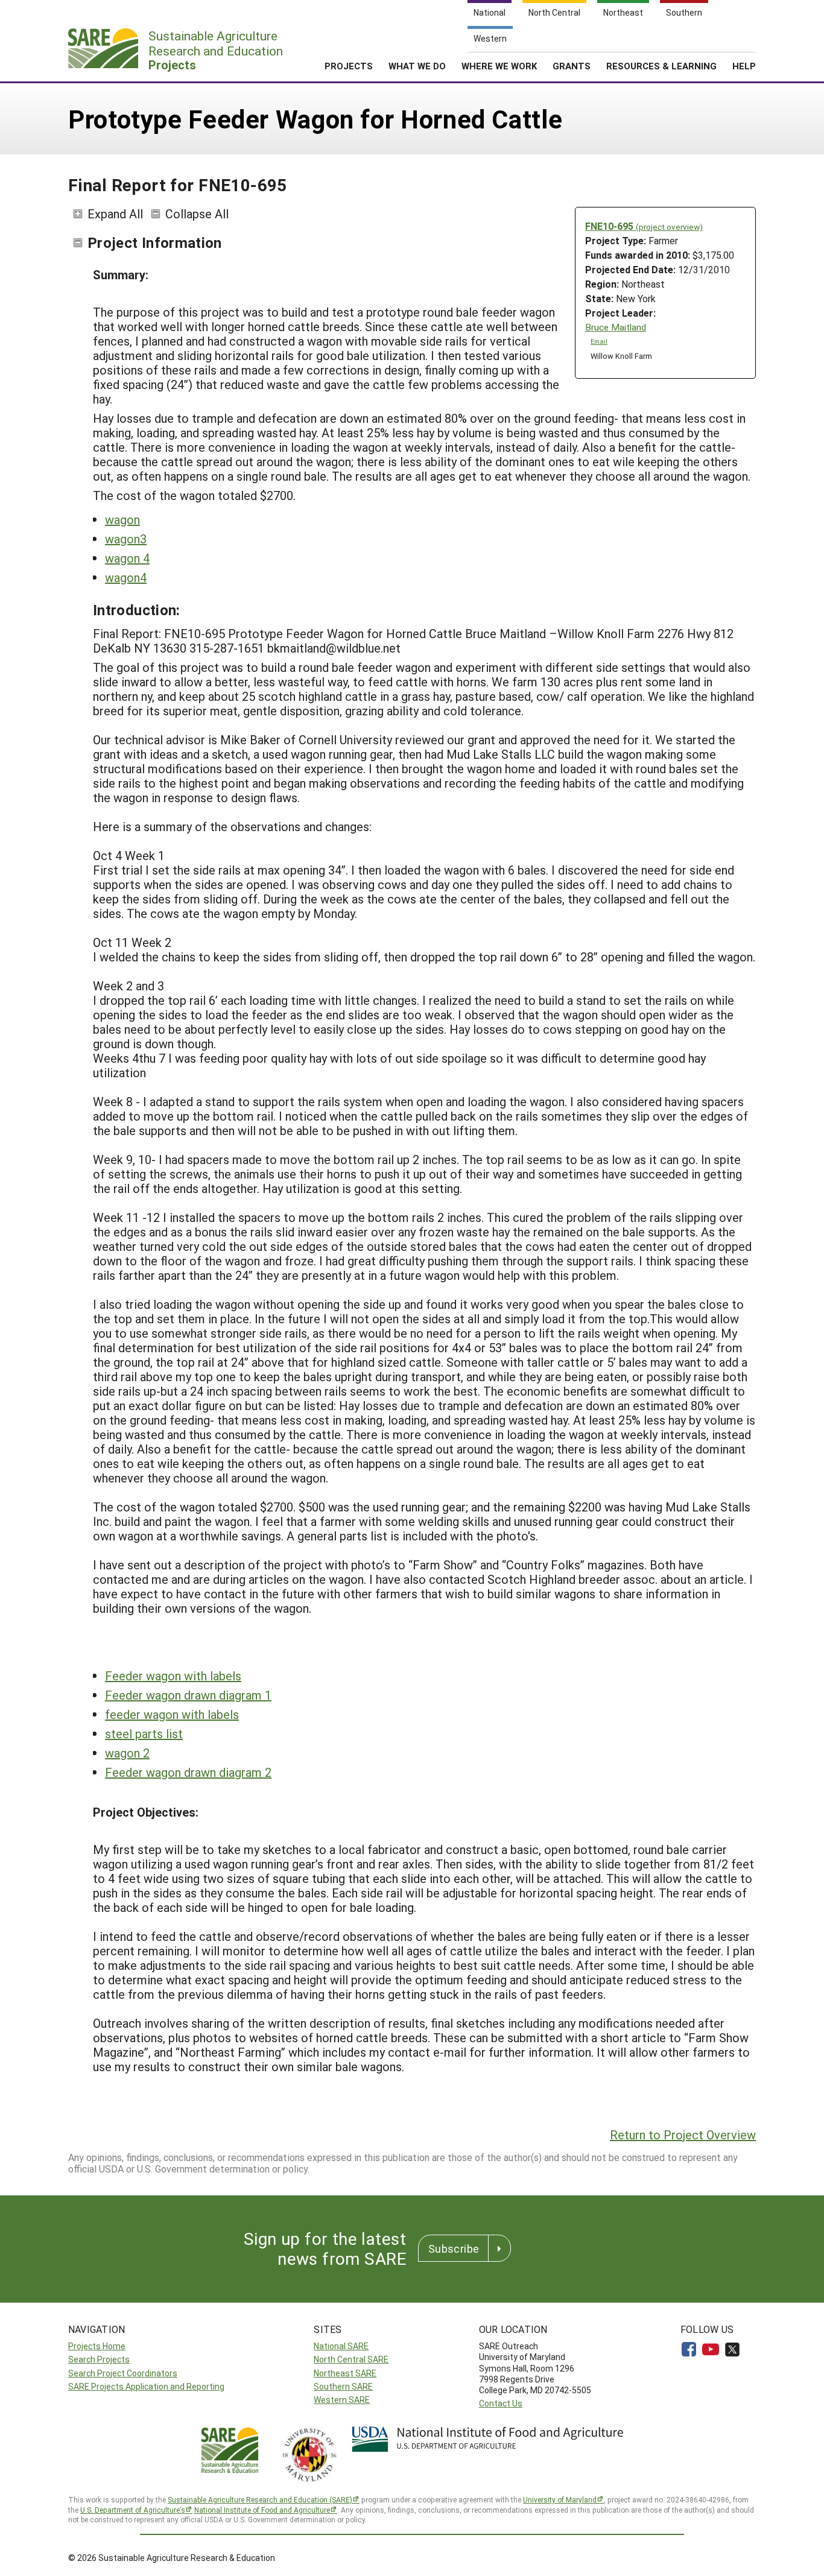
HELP (744, 66)
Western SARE (342, 2400)
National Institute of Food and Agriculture (262, 2510)
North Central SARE (351, 2359)
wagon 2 (127, 1753)
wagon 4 (127, 558)
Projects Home (97, 2346)
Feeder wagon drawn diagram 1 (188, 1695)
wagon (122, 519)
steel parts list (144, 1733)
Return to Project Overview (683, 2135)
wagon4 (126, 577)
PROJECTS (349, 66)
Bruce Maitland (616, 327)
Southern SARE (343, 2386)
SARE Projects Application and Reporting (146, 2386)
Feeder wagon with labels (173, 1676)
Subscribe (454, 2248)
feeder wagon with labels (172, 1714)
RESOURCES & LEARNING (661, 66)
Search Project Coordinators (123, 2373)
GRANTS (572, 66)
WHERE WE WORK (499, 66)
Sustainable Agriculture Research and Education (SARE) (260, 2499)
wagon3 (126, 539)
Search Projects (99, 2359)
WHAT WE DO (417, 66)
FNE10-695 (644, 226)
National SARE (341, 2346)
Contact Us (501, 2403)
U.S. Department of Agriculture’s (133, 2510)
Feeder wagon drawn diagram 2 (188, 1772)
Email (599, 341)
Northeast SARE (345, 2373)
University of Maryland (560, 2499)
